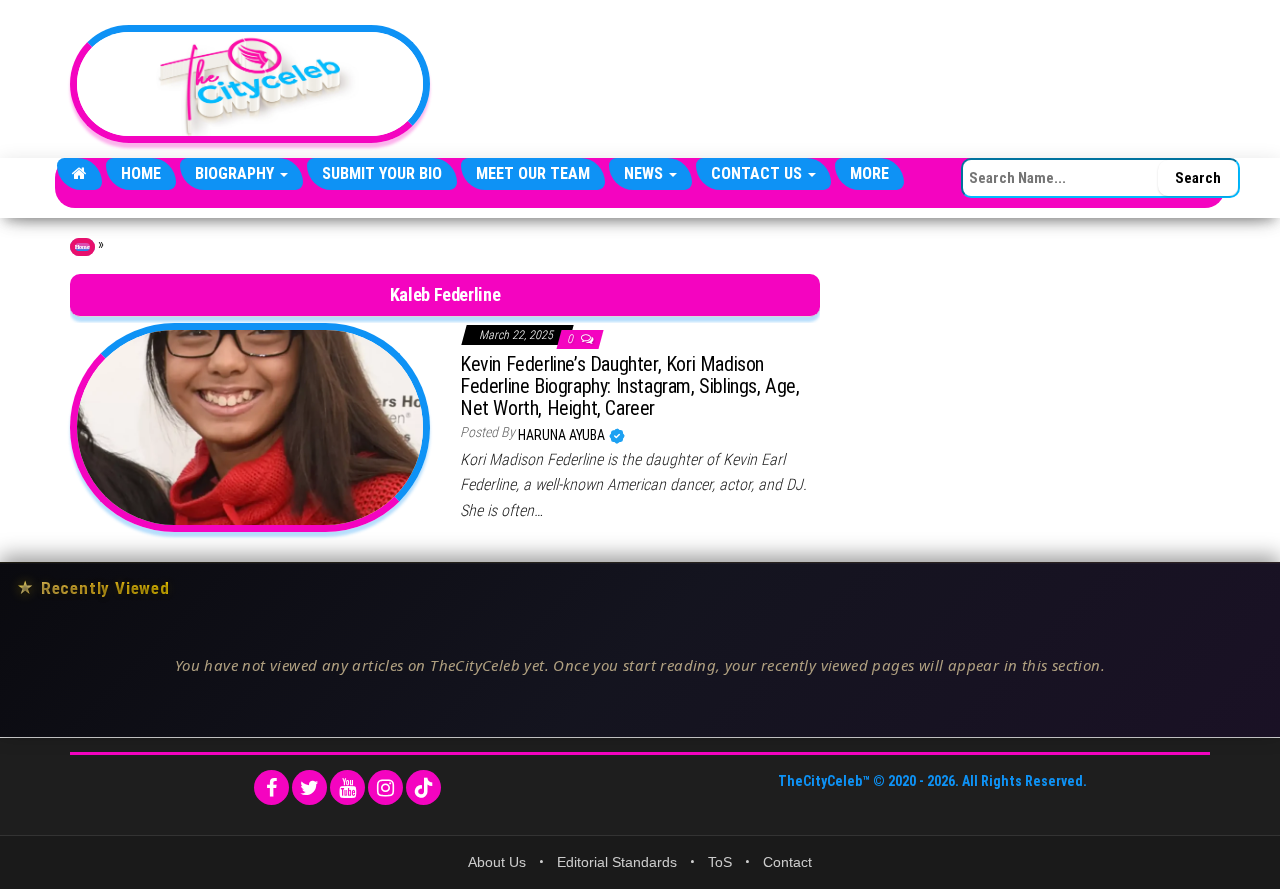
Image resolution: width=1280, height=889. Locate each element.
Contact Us (758, 173)
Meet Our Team (533, 173)
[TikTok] (423, 787)
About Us (497, 862)
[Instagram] (385, 787)
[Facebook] (271, 787)
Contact (787, 862)
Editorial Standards (617, 862)
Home (141, 173)
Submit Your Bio (382, 173)
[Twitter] (309, 787)
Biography (236, 173)
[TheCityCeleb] (79, 174)
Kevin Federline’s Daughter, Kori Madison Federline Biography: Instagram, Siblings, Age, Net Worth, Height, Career (630, 386)
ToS (720, 862)
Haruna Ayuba (563, 435)
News (645, 173)
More (869, 173)
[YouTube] (347, 787)
